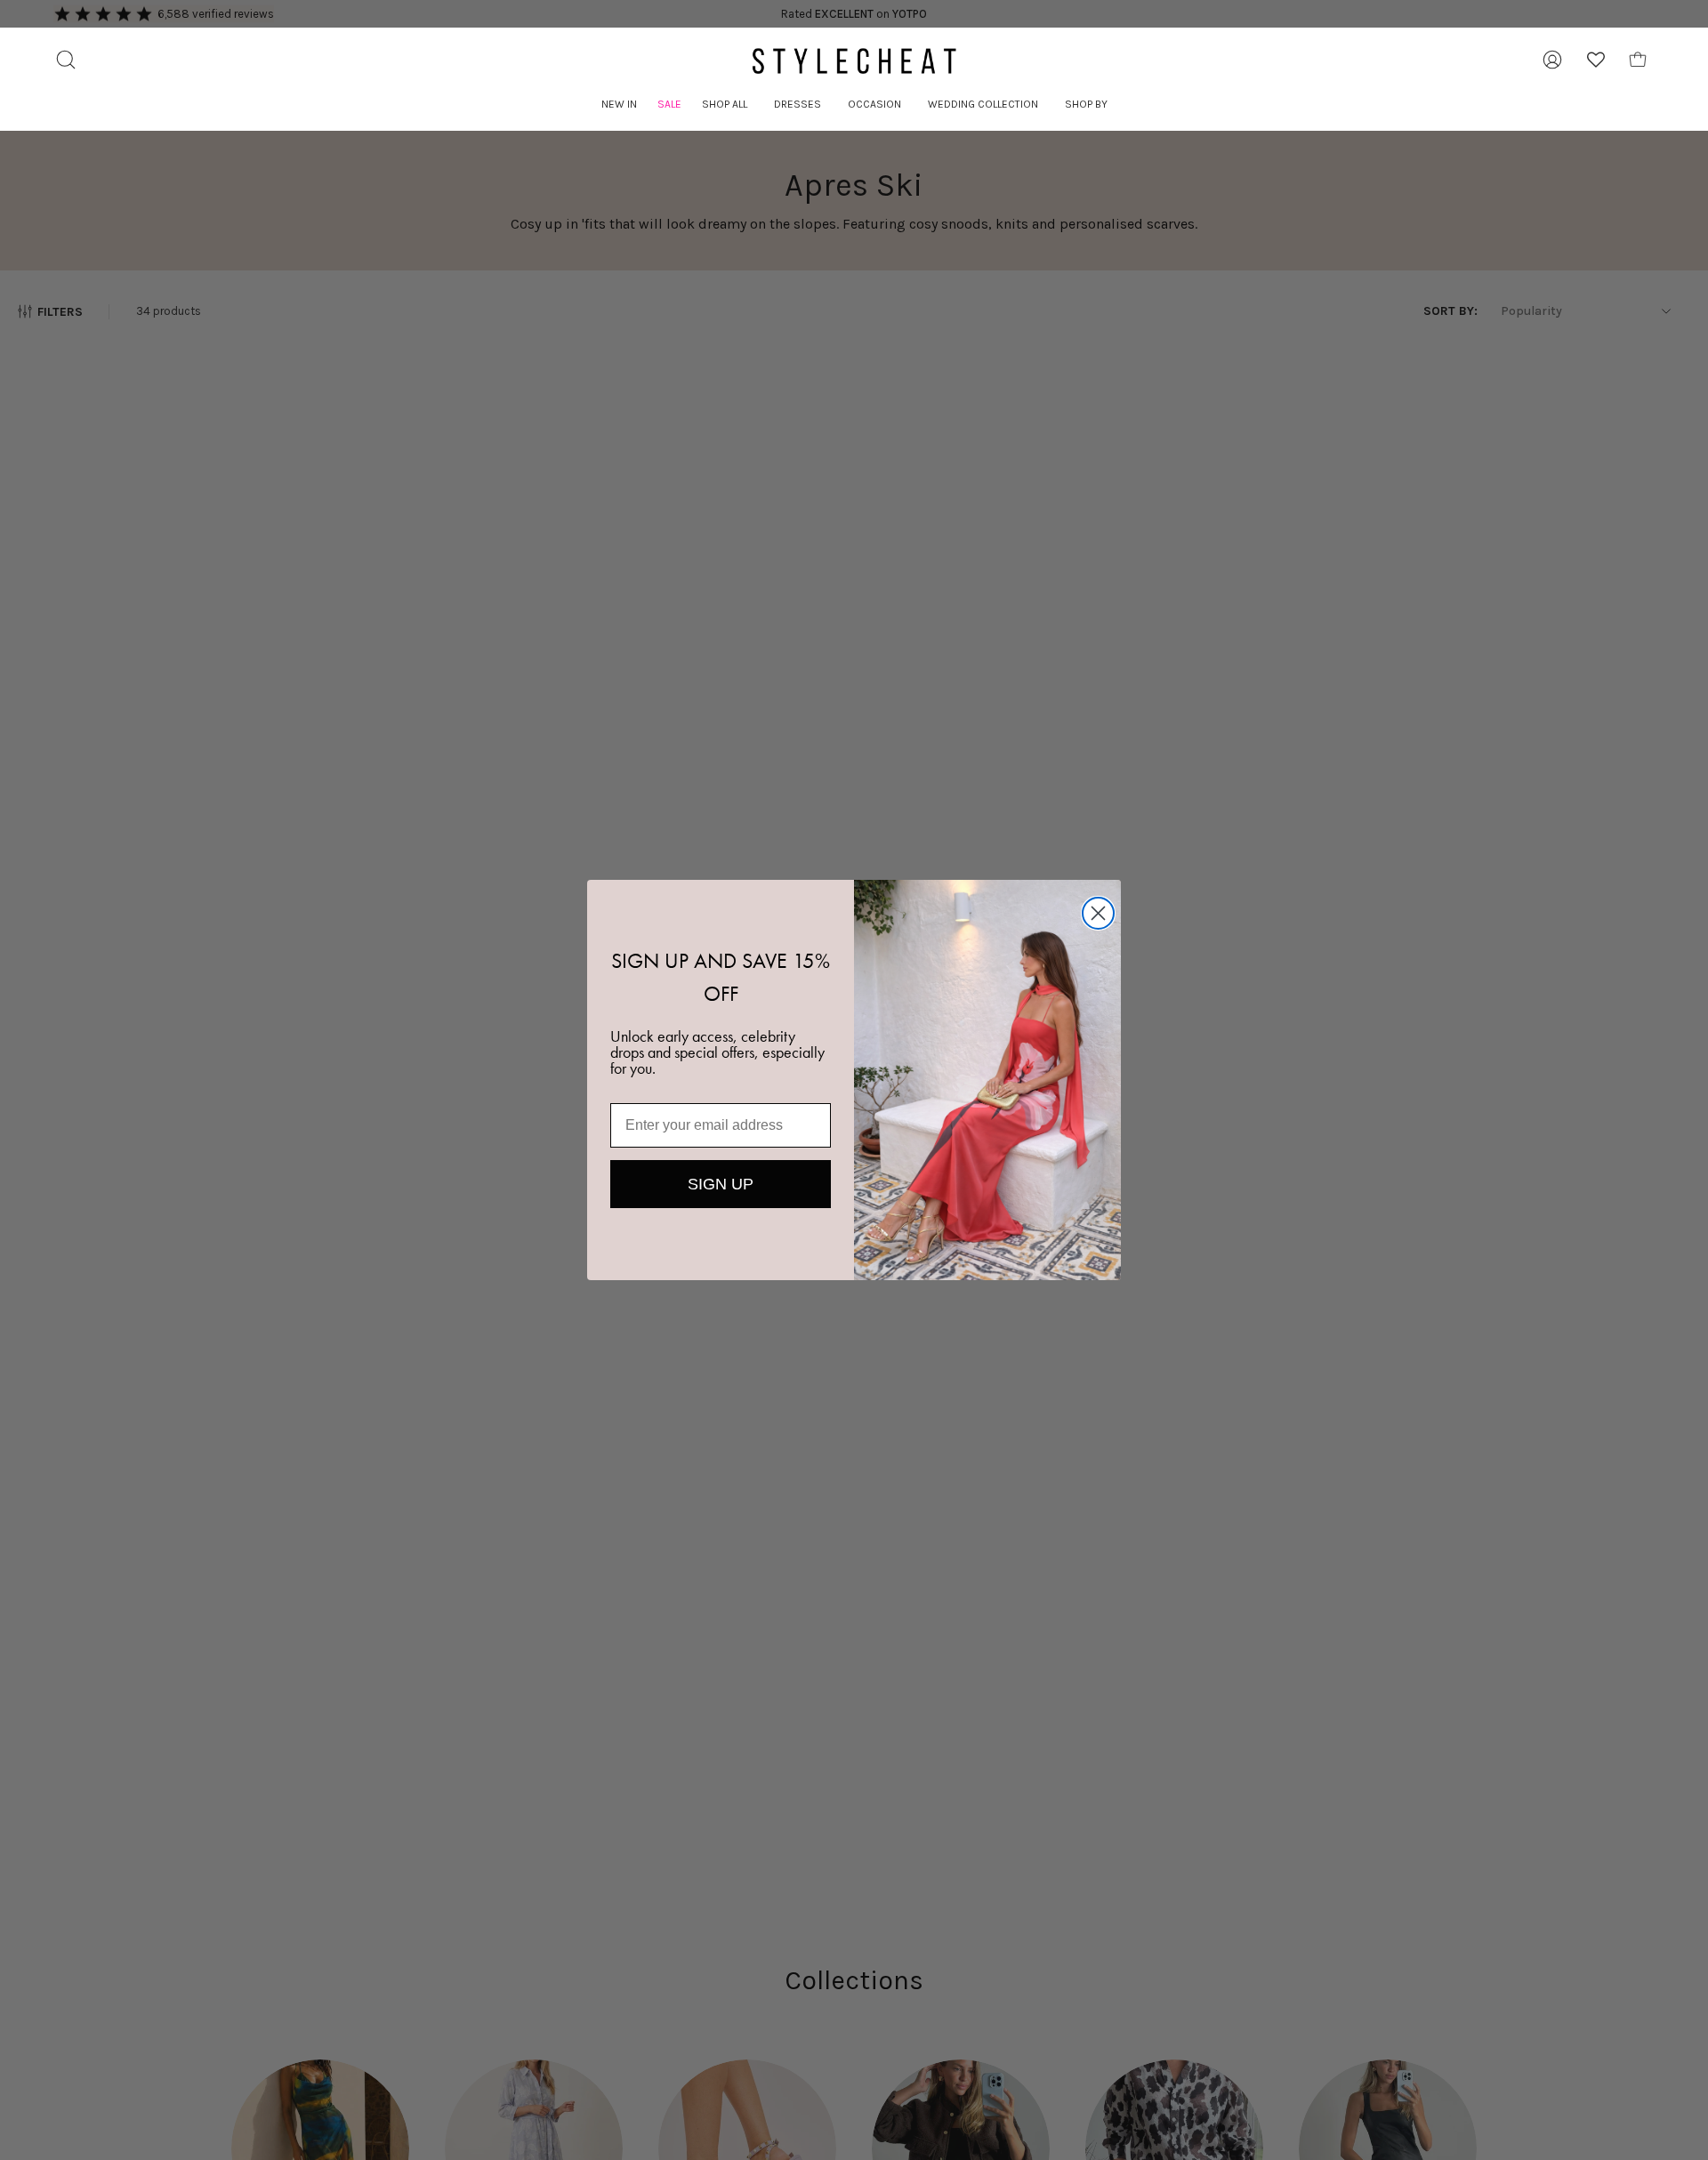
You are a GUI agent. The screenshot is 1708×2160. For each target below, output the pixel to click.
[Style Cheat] (854, 61)
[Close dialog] (1098, 913)
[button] (725, 105)
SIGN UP (721, 1184)
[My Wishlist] (1596, 60)
